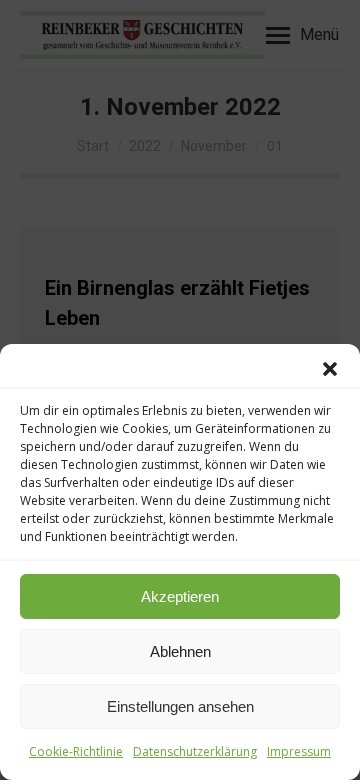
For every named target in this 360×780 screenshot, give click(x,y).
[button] (330, 369)
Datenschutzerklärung (195, 751)
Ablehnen (180, 651)
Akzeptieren (180, 596)
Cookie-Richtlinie (76, 751)
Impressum (299, 751)
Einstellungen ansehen (180, 706)
